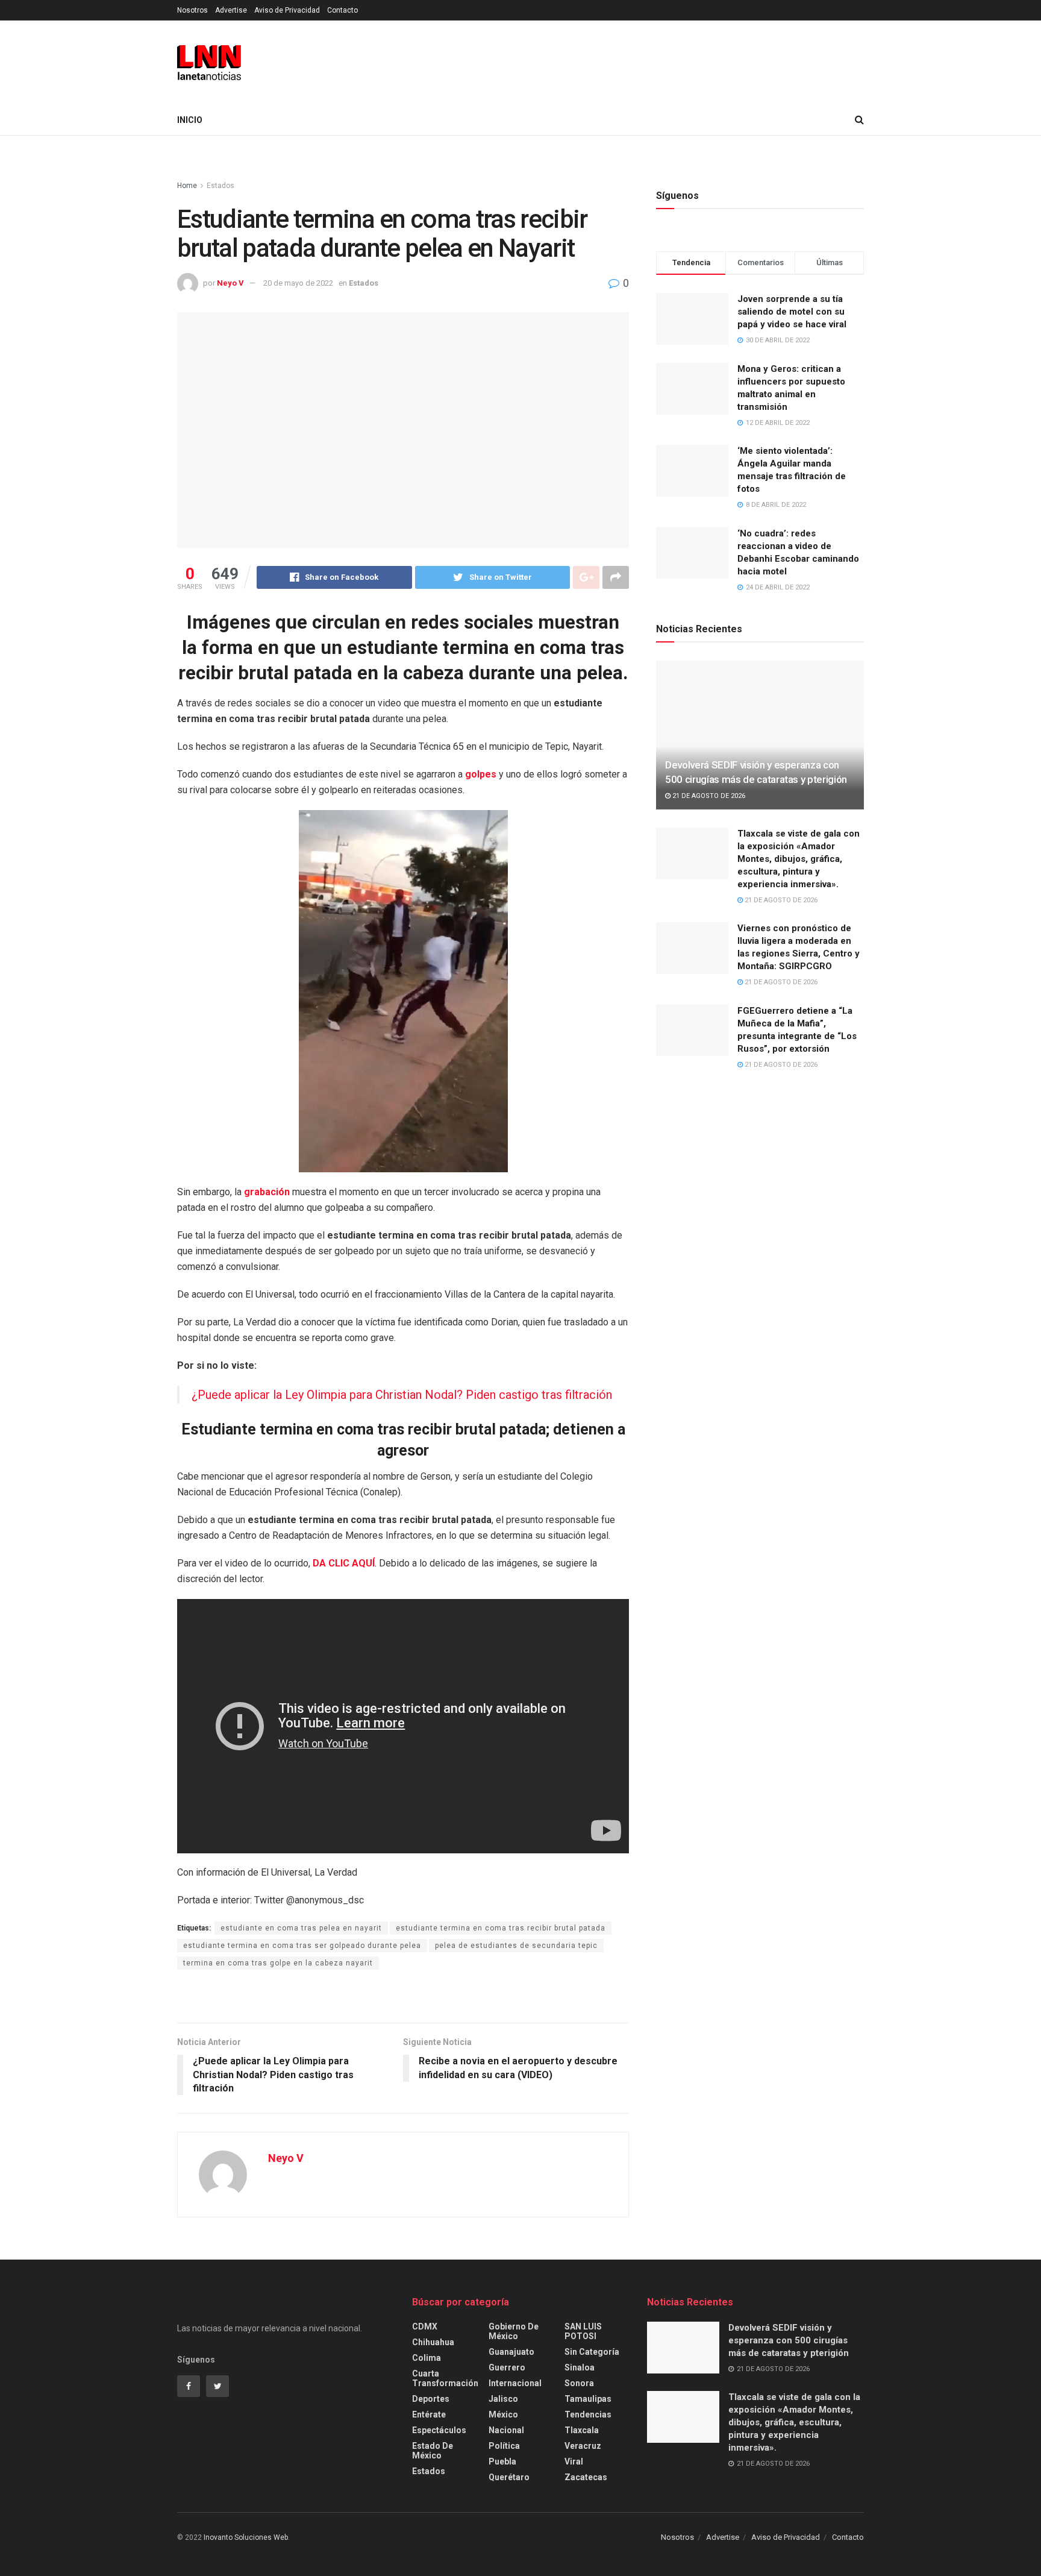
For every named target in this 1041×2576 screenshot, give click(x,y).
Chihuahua (433, 2342)
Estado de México (433, 2451)
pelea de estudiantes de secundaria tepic (516, 1946)
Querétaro (509, 2477)
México (503, 2414)
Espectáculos (439, 2430)
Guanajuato (511, 2352)
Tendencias (588, 2414)
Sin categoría (592, 2352)
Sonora (579, 2383)
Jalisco (503, 2399)
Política (504, 2446)
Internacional (515, 2383)
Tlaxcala (582, 2430)
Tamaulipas (588, 2399)
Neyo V (230, 283)
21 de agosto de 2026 (708, 796)
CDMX (425, 2326)
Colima (427, 2358)
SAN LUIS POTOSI (583, 2331)
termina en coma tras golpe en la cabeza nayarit (278, 1963)
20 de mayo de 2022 (298, 283)
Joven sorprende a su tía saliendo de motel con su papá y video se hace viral (792, 312)
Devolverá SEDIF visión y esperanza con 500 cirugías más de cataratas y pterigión (789, 2340)
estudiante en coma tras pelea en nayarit (301, 1928)
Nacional (506, 2430)
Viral (574, 2461)
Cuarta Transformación (445, 2378)
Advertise (231, 10)
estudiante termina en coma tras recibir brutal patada (501, 1928)
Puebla (502, 2461)
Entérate (429, 2414)
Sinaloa (580, 2367)
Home (187, 186)
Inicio (190, 120)
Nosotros (192, 10)
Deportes (431, 2399)
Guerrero (507, 2367)
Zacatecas (586, 2477)
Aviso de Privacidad (287, 10)
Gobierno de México (514, 2331)
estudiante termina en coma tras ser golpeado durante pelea (302, 1946)
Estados (220, 186)
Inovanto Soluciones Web (246, 2537)
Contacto (342, 10)
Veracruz (583, 2446)
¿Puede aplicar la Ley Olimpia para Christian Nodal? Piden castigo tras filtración (402, 1395)
